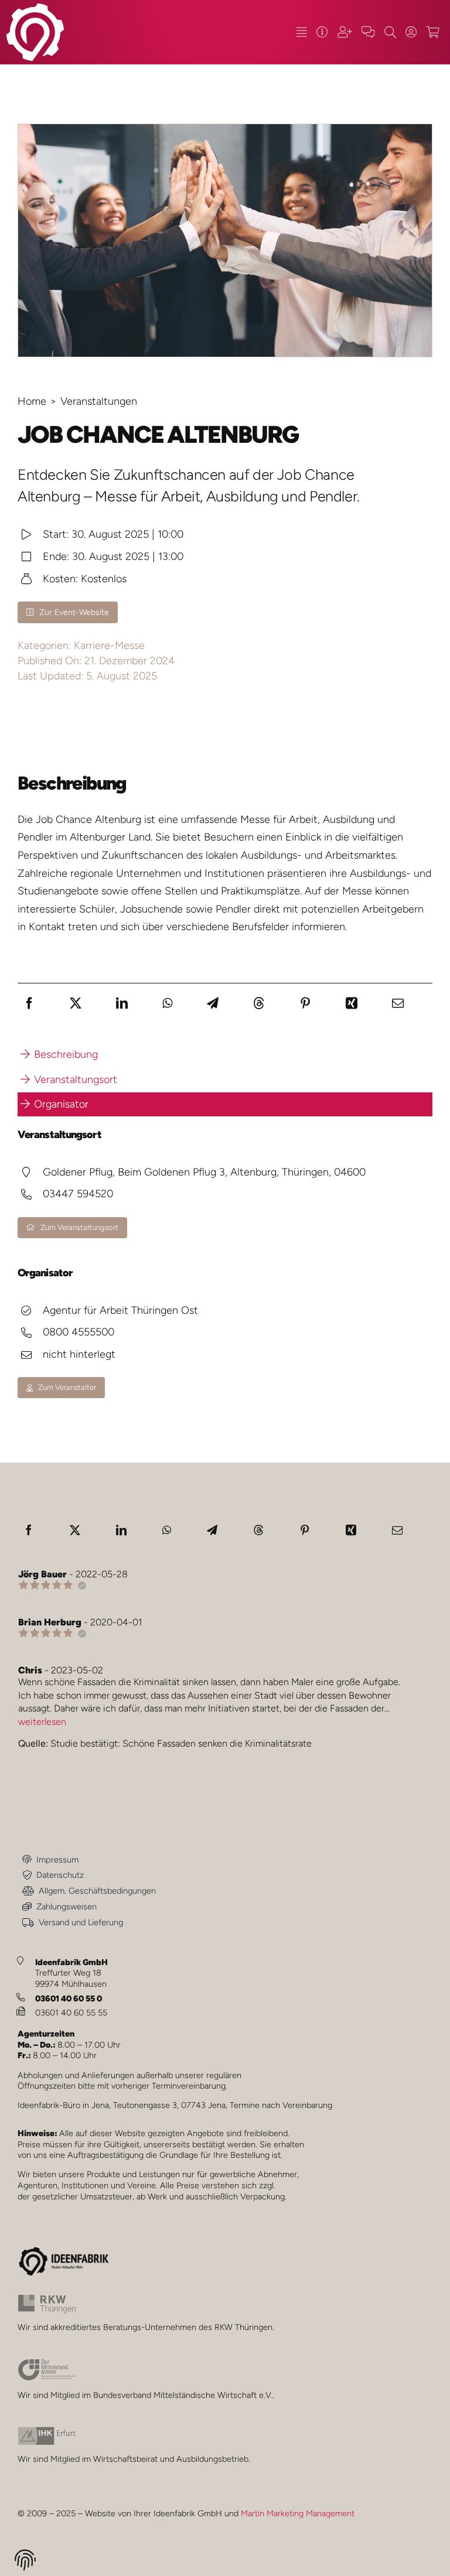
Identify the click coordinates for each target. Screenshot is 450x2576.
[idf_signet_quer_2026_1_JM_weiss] (35, 8)
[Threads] (259, 1003)
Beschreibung (66, 1054)
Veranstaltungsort (76, 1079)
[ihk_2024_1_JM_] (47, 2432)
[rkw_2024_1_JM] (47, 2300)
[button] (25, 2562)
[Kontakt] (368, 32)
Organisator (61, 1104)
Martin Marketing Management (298, 2513)
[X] (76, 1003)
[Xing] (352, 1003)
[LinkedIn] (122, 1003)
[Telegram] (213, 1003)
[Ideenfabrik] (322, 32)
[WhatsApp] (167, 1003)
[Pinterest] (305, 1003)
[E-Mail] (398, 1003)
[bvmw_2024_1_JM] (47, 2364)
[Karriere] (345, 32)
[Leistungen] (301, 32)
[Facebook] (29, 1003)
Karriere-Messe (109, 645)
